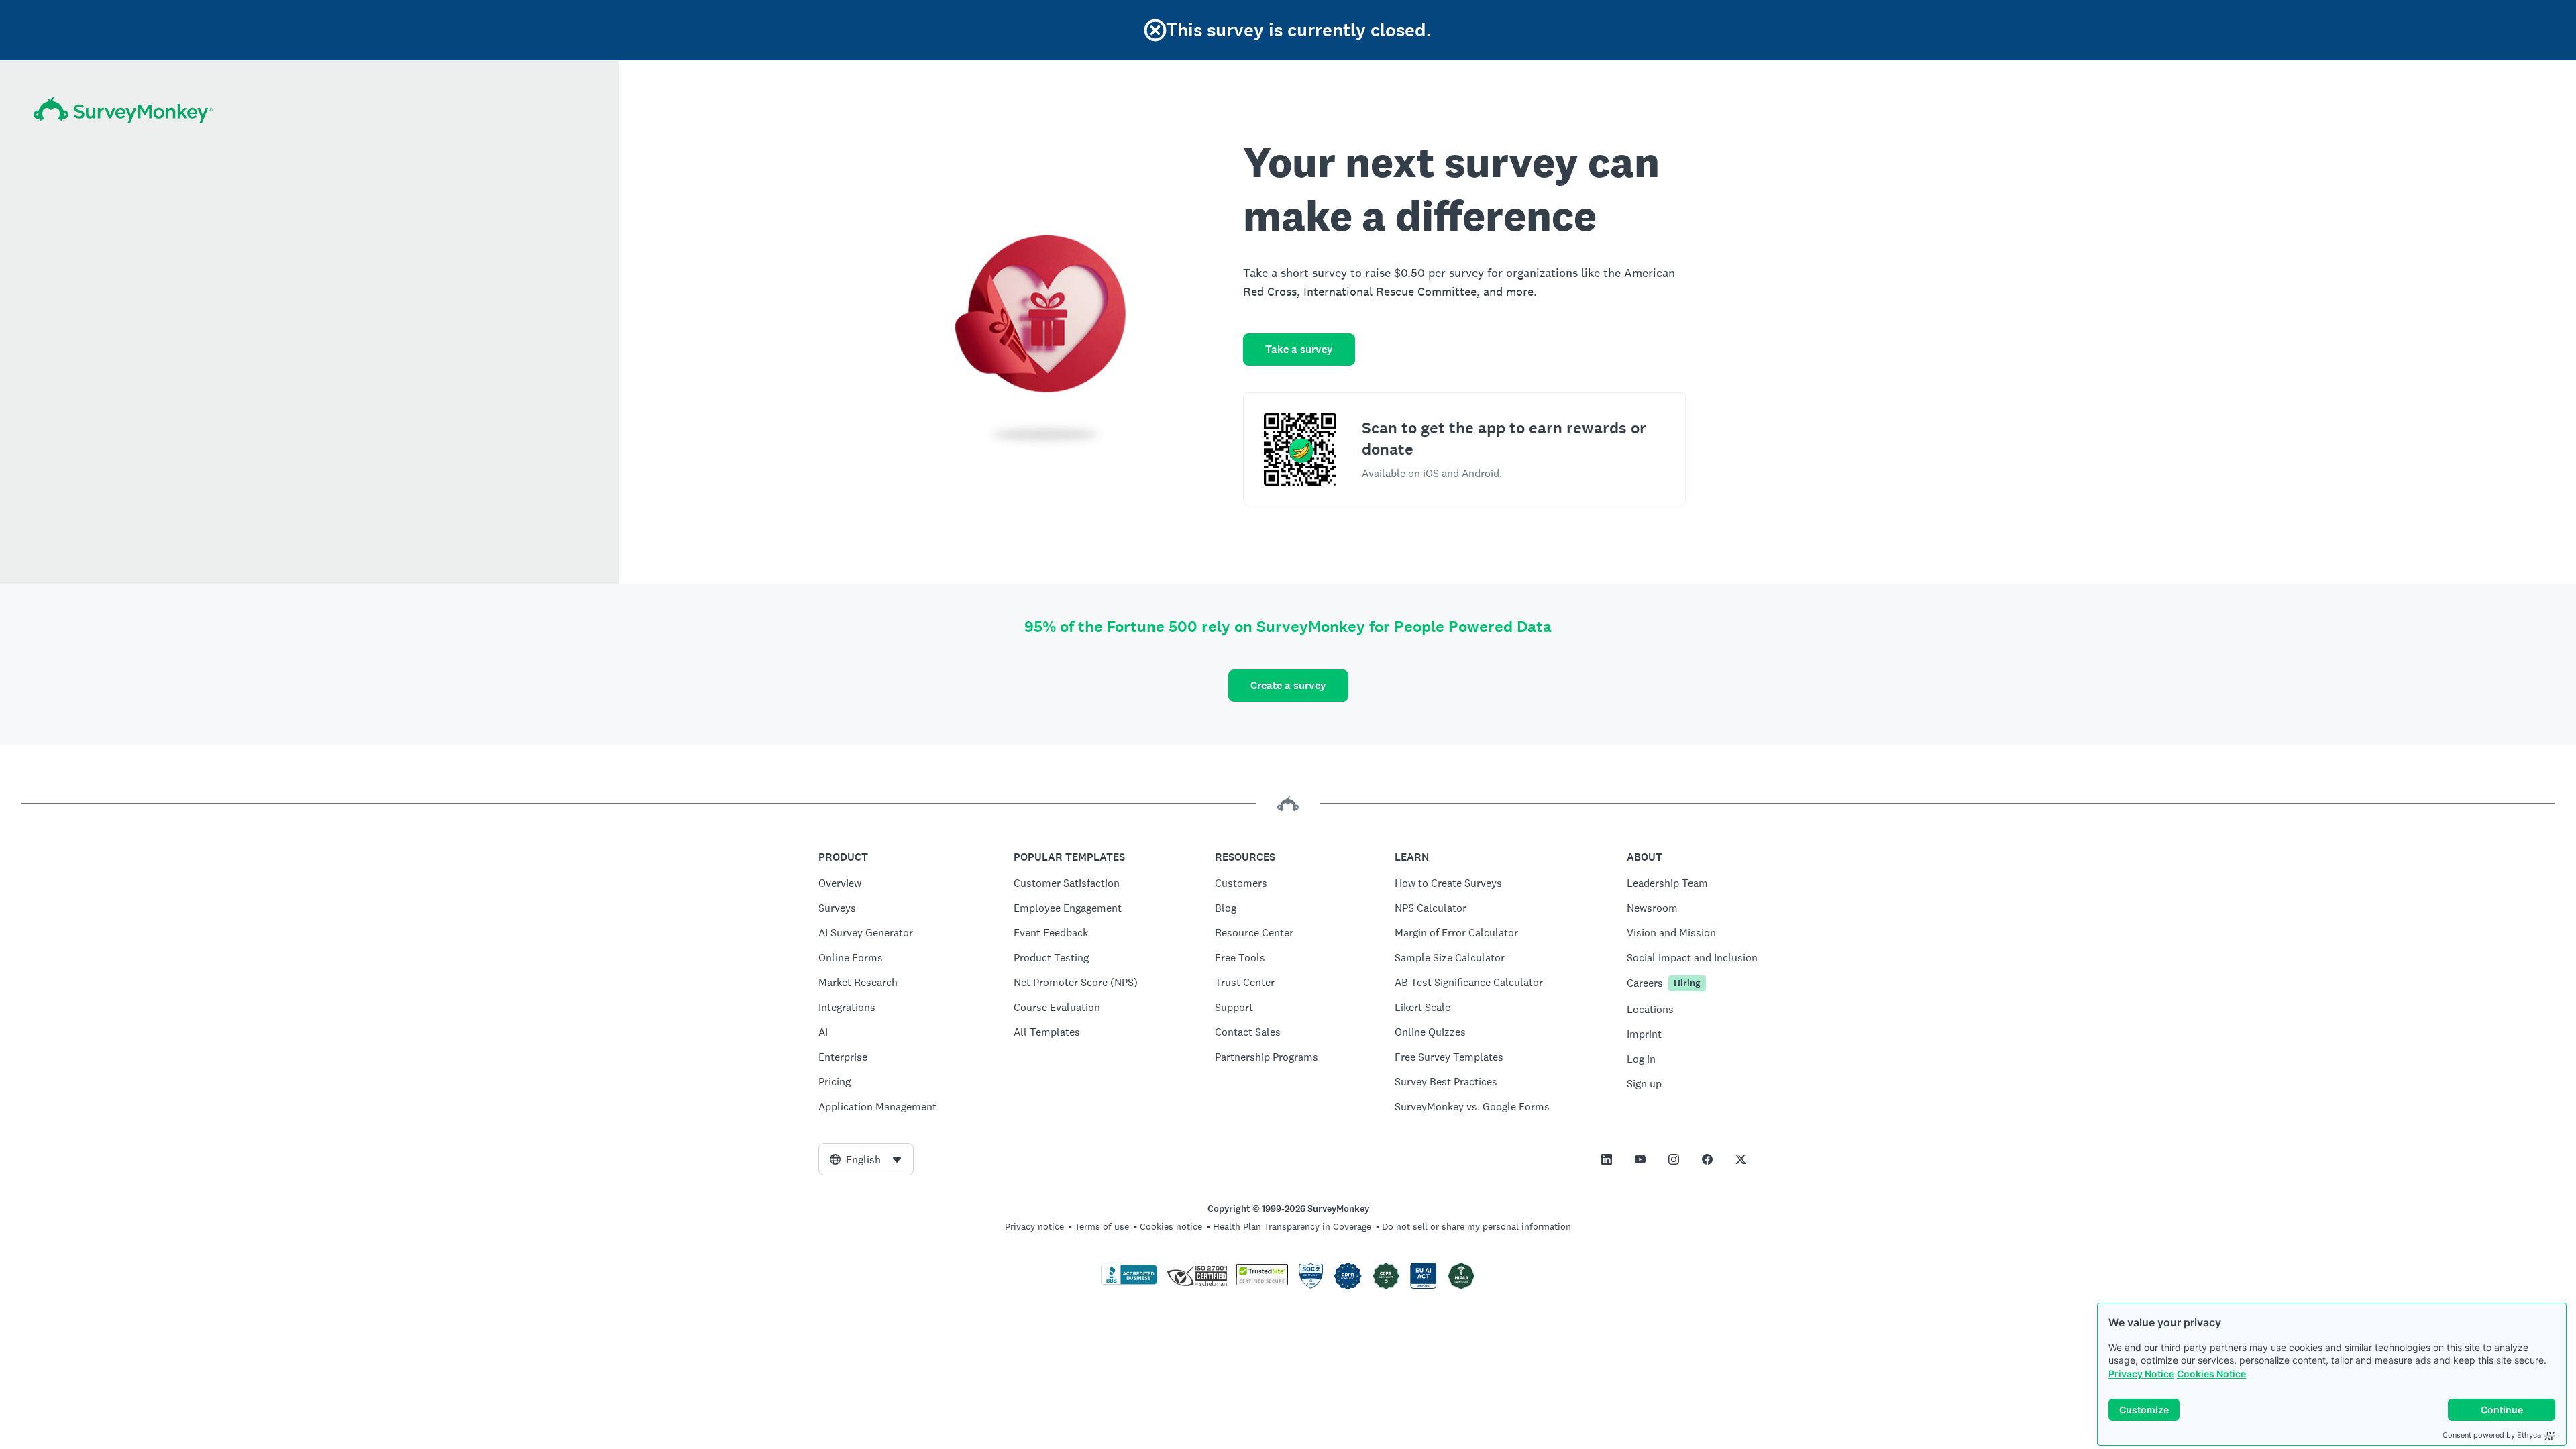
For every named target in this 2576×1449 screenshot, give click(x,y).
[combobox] (866, 1159)
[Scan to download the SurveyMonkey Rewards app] (1300, 449)
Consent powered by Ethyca (2492, 1435)
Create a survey (1288, 685)
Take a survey (1299, 349)
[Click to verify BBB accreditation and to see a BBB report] (1129, 1282)
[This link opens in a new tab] (1607, 1159)
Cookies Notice (2211, 1374)
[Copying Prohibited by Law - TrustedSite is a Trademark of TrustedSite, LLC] (1262, 1282)
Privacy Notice (2141, 1374)
